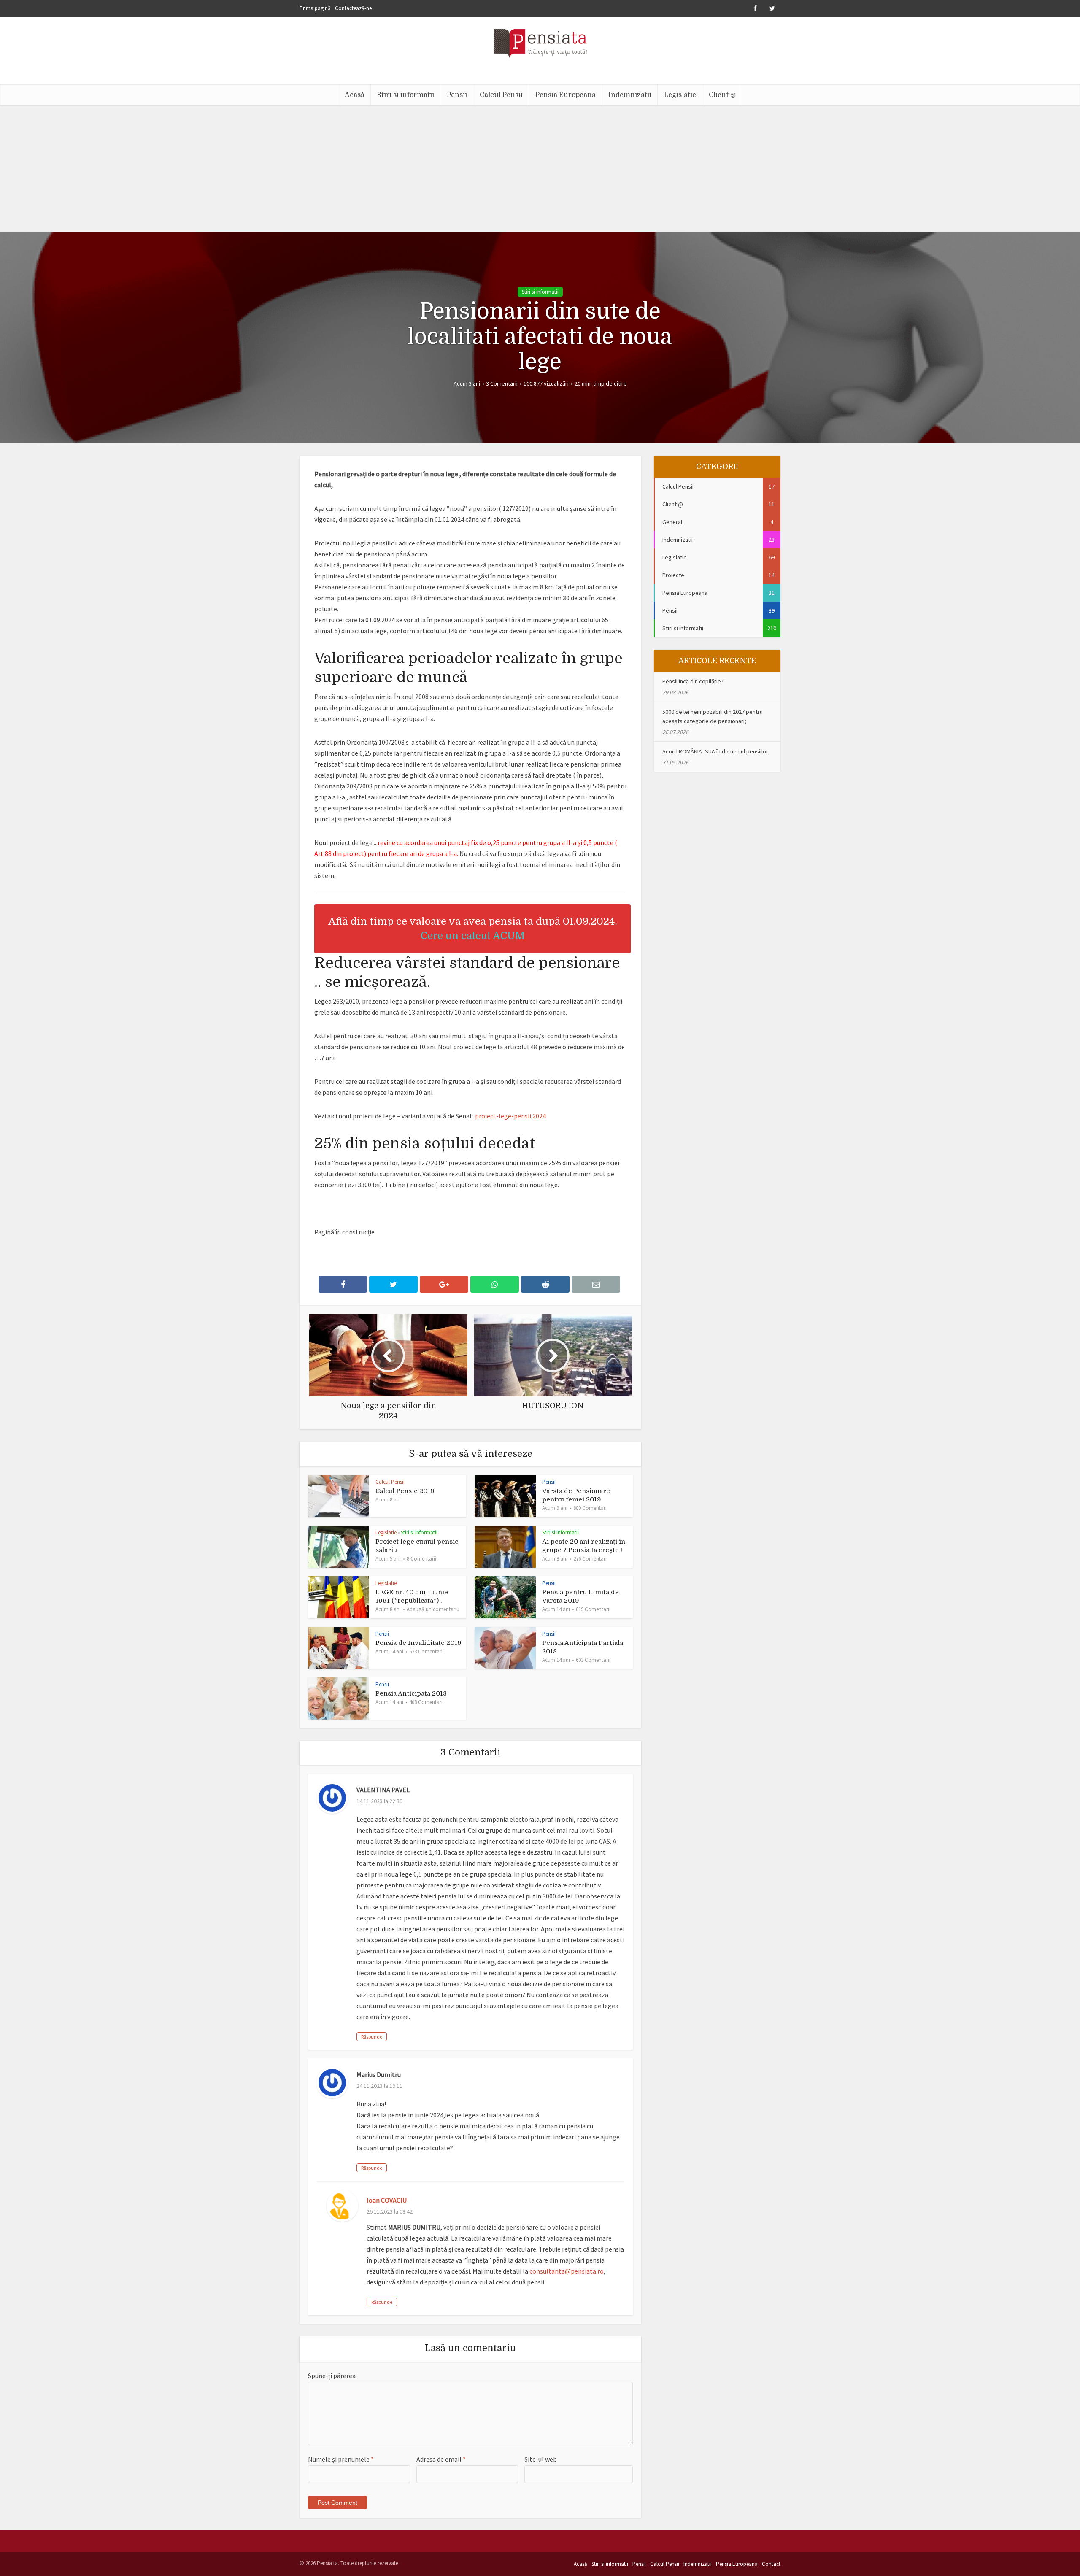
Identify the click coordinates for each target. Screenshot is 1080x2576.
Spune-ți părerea (332, 2376)
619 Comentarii (593, 1609)
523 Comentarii (427, 1651)
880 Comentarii (591, 1508)
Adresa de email (441, 2459)
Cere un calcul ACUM (473, 936)
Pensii (457, 95)
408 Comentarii (427, 1702)
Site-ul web (541, 2459)
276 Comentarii (591, 1559)
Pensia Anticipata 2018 (411, 1693)
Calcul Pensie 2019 (405, 1491)
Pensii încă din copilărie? (693, 681)
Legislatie (680, 95)
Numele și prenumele (341, 2459)
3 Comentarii (502, 383)
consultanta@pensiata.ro (567, 2271)
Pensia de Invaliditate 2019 (418, 1643)
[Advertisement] (540, 169)
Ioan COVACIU (387, 2200)
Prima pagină (315, 8)
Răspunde (372, 2037)
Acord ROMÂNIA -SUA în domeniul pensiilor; (716, 751)
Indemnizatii (630, 95)
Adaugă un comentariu (433, 1609)
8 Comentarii (421, 1559)
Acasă (355, 95)
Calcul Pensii (501, 95)
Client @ (722, 95)
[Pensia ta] (540, 42)
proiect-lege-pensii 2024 (510, 1116)
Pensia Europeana (566, 95)
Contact (771, 2564)
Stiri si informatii (406, 95)
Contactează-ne (353, 8)
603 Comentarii (593, 1660)
